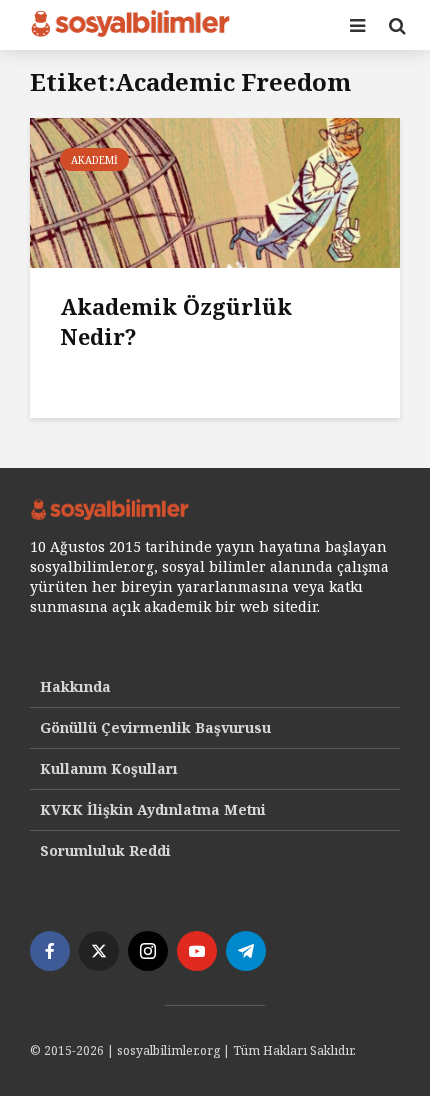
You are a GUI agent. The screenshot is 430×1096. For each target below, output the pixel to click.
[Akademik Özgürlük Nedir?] (215, 191)
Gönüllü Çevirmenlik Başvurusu (155, 727)
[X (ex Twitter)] (99, 951)
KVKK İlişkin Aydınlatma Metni (153, 809)
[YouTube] (197, 951)
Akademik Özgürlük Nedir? (176, 321)
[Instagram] (148, 951)
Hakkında (75, 686)
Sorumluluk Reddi (105, 850)
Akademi (94, 160)
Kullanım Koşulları (109, 768)
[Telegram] (246, 951)
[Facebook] (50, 951)
